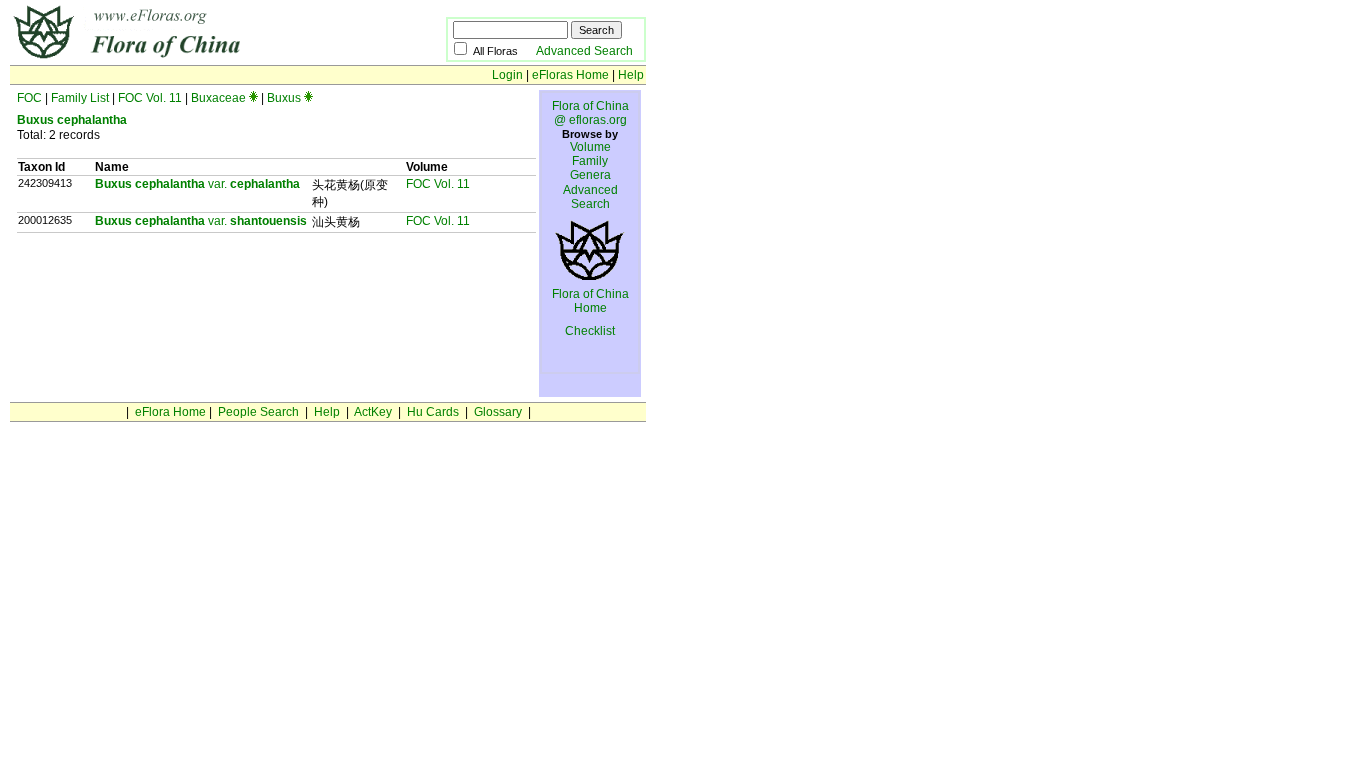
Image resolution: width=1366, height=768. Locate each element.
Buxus (284, 98)
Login (507, 75)
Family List (80, 98)
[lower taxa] (253, 98)
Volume (590, 147)
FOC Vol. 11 (150, 98)
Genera (590, 175)
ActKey (373, 412)
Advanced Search (584, 51)
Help (631, 75)
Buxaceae (218, 98)
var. (197, 184)
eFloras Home (570, 75)
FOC (29, 98)
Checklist (590, 331)
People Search (258, 412)
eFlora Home (170, 412)
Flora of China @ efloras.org (590, 113)
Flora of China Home (590, 301)
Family (590, 161)
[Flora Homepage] (197, 58)
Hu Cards (433, 412)
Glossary (498, 412)
